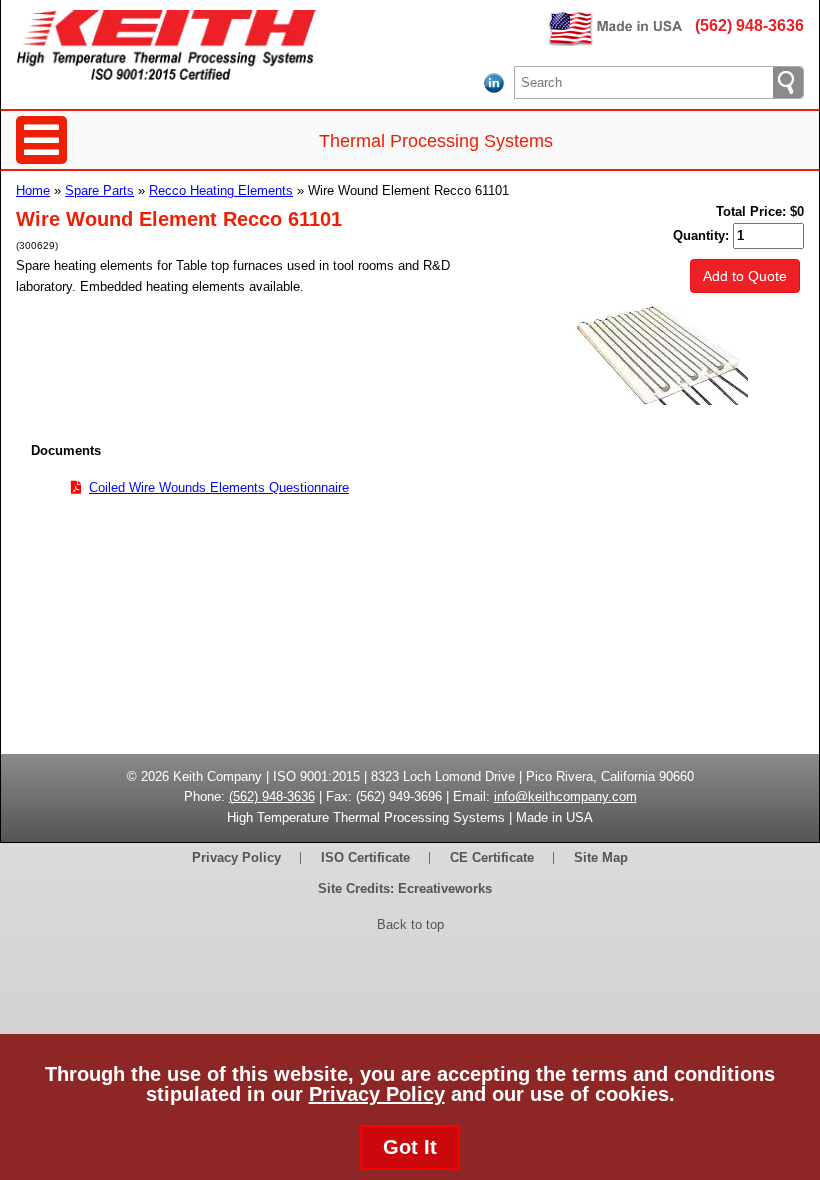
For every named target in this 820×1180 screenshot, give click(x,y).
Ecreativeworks (445, 888)
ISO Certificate (365, 857)
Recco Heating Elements (221, 190)
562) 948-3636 (274, 796)
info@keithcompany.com (565, 796)
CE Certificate (492, 857)
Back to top (410, 924)
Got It (410, 1147)
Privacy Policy (377, 1094)
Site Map (601, 857)
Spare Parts (99, 190)
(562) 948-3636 (749, 25)
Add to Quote (745, 276)
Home (33, 190)
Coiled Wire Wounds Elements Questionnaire (219, 487)
